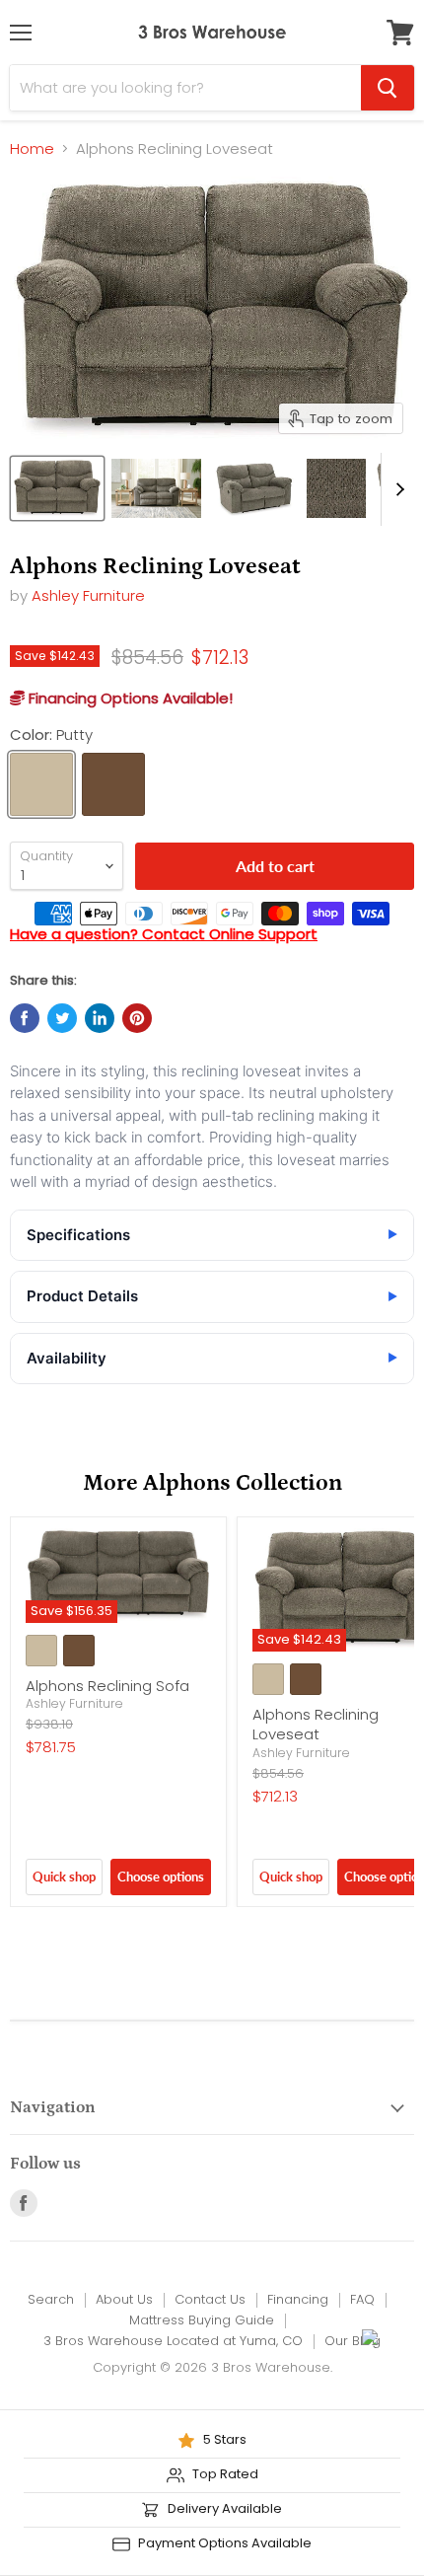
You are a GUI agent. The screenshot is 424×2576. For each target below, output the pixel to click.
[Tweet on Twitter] (62, 1018)
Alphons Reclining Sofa (107, 1686)
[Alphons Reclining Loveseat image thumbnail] (57, 488)
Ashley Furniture (88, 595)
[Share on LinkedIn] (100, 1018)
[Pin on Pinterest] (137, 1018)
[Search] (388, 88)
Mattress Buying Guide (202, 2320)
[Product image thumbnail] (156, 488)
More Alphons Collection (212, 1483)
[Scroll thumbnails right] (396, 489)
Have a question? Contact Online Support (164, 934)
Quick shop (64, 1877)
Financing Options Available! (129, 698)
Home (32, 148)
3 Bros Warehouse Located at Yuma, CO (173, 2341)
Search (51, 2299)
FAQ (362, 2299)
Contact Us (210, 2299)
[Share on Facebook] (25, 1018)
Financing (298, 2299)
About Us (124, 2299)
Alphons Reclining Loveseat (316, 1724)
